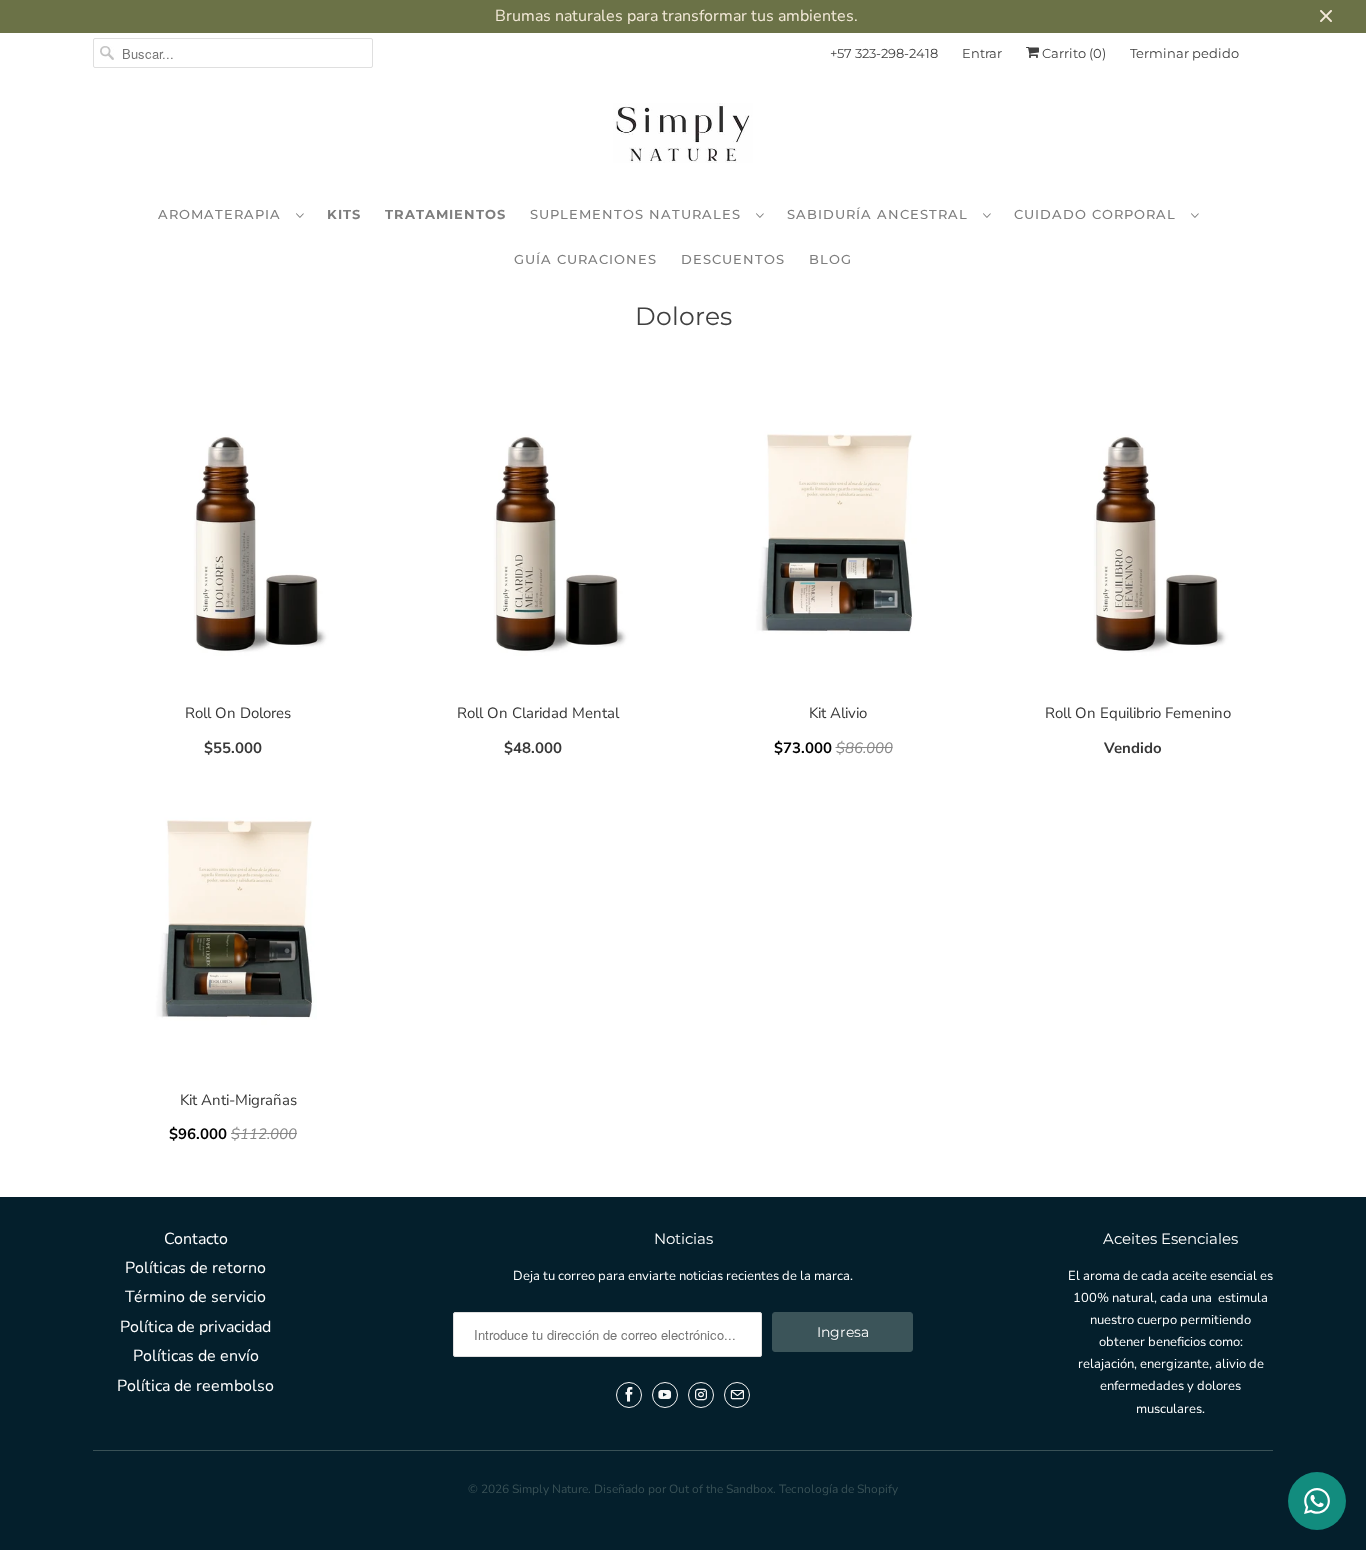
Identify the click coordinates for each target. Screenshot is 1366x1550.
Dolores (683, 316)
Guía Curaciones (585, 259)
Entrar (982, 53)
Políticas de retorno (195, 1268)
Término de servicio (195, 1297)
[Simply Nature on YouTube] (665, 1395)
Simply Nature (550, 1489)
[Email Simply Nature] (737, 1395)
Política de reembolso (195, 1386)
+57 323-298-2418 (884, 53)
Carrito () (1072, 53)
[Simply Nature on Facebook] (629, 1395)
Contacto (196, 1239)
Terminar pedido (1184, 53)
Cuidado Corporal (1097, 214)
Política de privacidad (195, 1327)
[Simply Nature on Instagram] (701, 1395)
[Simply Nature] (683, 137)
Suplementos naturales (638, 214)
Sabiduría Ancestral (880, 214)
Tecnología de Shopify (838, 1489)
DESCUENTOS (733, 259)
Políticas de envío (196, 1356)
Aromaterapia (222, 214)
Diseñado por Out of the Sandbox (683, 1489)
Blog (830, 259)
